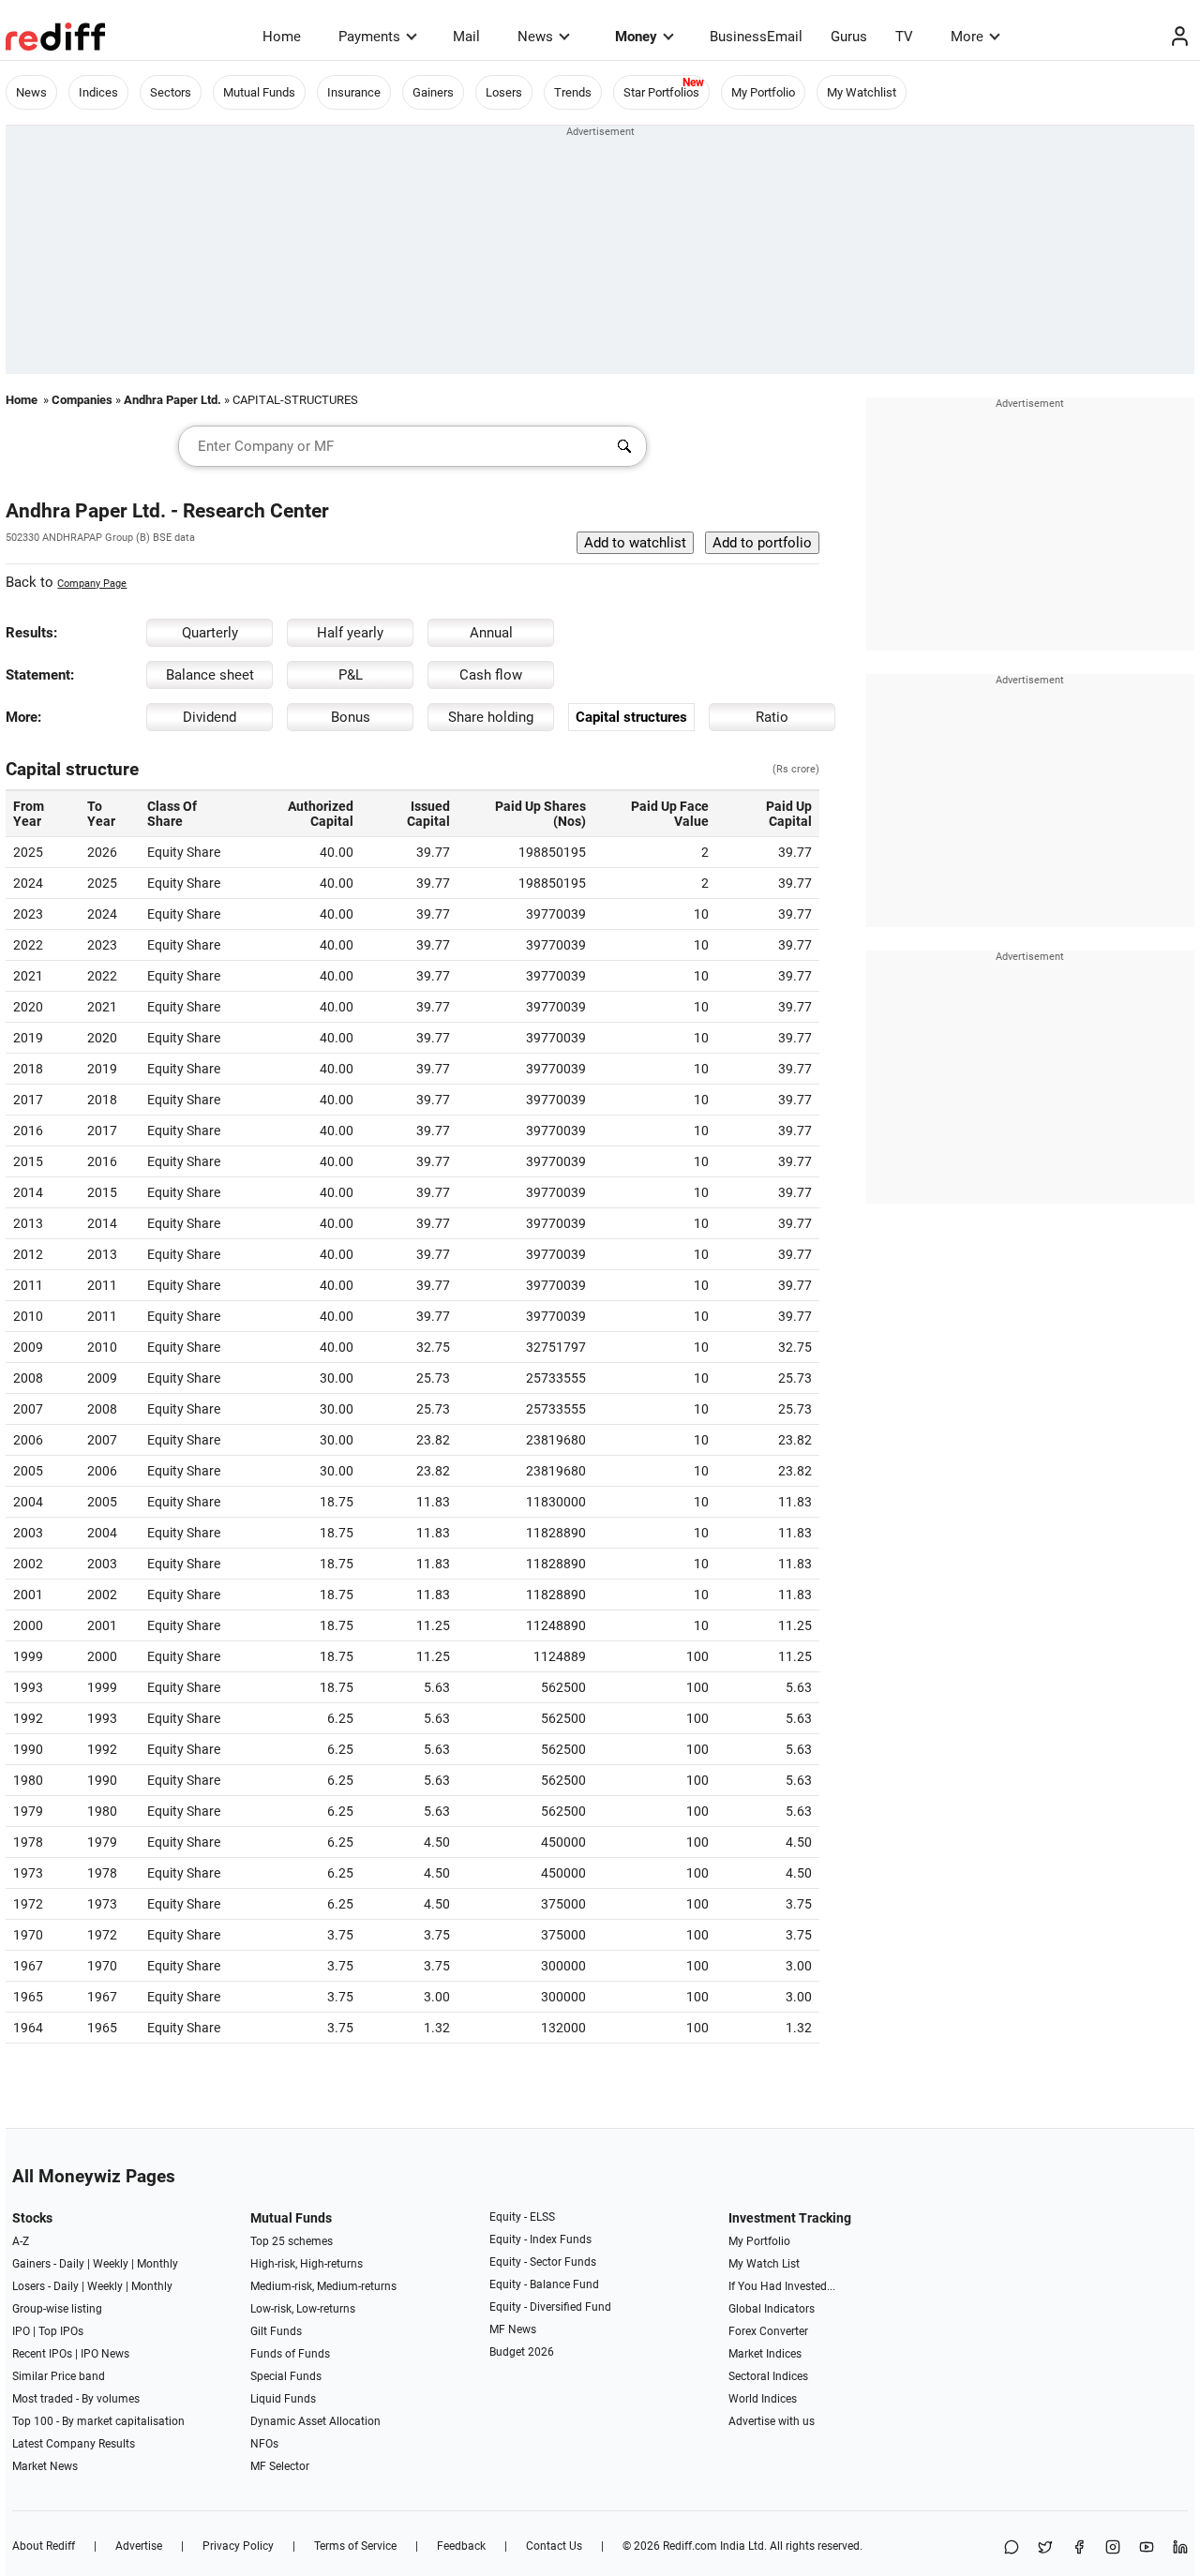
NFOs (264, 2444)
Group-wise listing (57, 2309)
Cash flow (491, 675)
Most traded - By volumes (76, 2399)
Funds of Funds (290, 2354)
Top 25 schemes (292, 2241)
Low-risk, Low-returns (303, 2309)
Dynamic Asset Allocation (315, 2421)
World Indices (763, 2399)
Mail (466, 37)
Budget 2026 (522, 2352)
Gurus (849, 37)
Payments (369, 37)
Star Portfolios (661, 92)
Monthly (157, 2264)
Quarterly (210, 633)
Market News (45, 2466)
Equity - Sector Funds (543, 2262)
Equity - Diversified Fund (550, 2307)
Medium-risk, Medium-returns (323, 2286)
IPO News (105, 2354)
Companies (82, 400)
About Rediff (44, 2546)
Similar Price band (59, 2376)
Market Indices (765, 2354)
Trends (573, 92)
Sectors (171, 92)
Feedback (461, 2546)
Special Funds (286, 2376)
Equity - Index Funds (540, 2239)
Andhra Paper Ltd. (172, 400)
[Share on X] (1045, 2548)
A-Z (21, 2241)
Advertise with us (772, 2421)
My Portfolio (763, 92)
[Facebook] (1079, 2548)
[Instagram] (1113, 2548)
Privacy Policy (238, 2546)
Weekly (111, 2264)
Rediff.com (690, 2546)
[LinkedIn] (1180, 2548)
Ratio (772, 717)
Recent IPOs (42, 2354)
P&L (351, 675)
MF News (513, 2329)
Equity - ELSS (522, 2217)
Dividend (210, 717)
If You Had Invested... (782, 2286)
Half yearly (350, 633)
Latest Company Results (74, 2444)
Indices (98, 92)
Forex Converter (768, 2331)
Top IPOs (61, 2331)
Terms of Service (355, 2546)
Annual (491, 633)
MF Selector (280, 2466)
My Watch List (764, 2264)
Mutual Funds (259, 92)
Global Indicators (772, 2309)
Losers (504, 92)
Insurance (354, 92)
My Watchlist (862, 92)
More (967, 37)
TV (904, 37)
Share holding (491, 717)
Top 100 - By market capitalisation (98, 2421)
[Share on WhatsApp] (1012, 2548)
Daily (72, 2264)
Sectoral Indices (768, 2376)
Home (282, 37)
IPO (21, 2331)
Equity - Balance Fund (544, 2284)
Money (636, 37)
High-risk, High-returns (307, 2264)
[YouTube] (1147, 2548)
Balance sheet (210, 675)
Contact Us (554, 2546)
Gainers (433, 92)
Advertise (139, 2546)
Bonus (351, 717)
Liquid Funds (283, 2399)
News (535, 37)
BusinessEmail (756, 37)
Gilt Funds (276, 2331)
